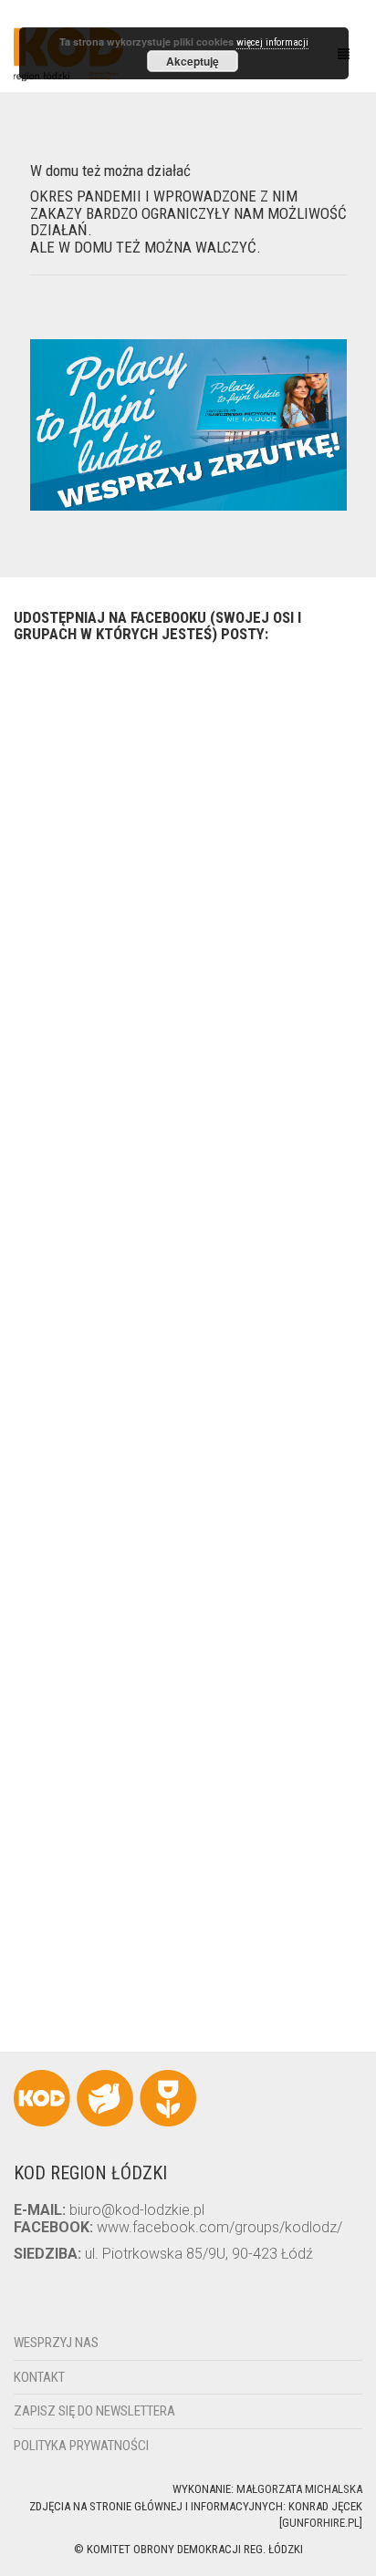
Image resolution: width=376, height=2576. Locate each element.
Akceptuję (193, 61)
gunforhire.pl (321, 2523)
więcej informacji (272, 42)
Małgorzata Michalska (299, 2489)
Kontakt (39, 2377)
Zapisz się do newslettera (94, 2411)
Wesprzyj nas (56, 2343)
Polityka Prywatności (81, 2446)
